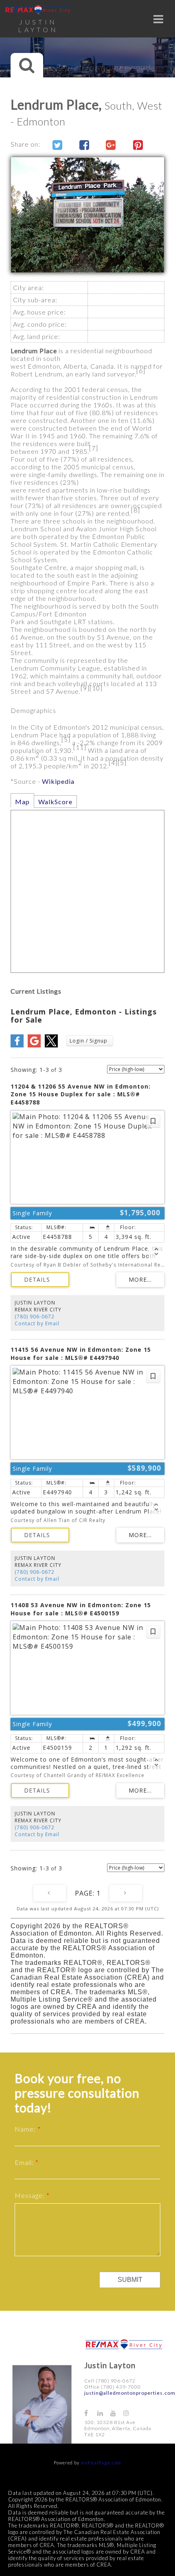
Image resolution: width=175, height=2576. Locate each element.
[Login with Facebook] (17, 1045)
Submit (130, 2280)
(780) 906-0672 (35, 1317)
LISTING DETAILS (40, 1280)
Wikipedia (58, 781)
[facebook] (91, 2413)
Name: (26, 2129)
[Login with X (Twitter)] (51, 1045)
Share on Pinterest (135, 145)
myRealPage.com (101, 2463)
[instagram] (130, 2413)
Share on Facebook (81, 145)
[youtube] (117, 2413)
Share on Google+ (108, 145)
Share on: (26, 144)
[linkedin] (104, 2413)
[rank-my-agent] (144, 2409)
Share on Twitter (54, 145)
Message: (31, 2195)
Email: (25, 2162)
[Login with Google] (34, 1045)
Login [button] (90, 1041)
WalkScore (55, 802)
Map (22, 802)
